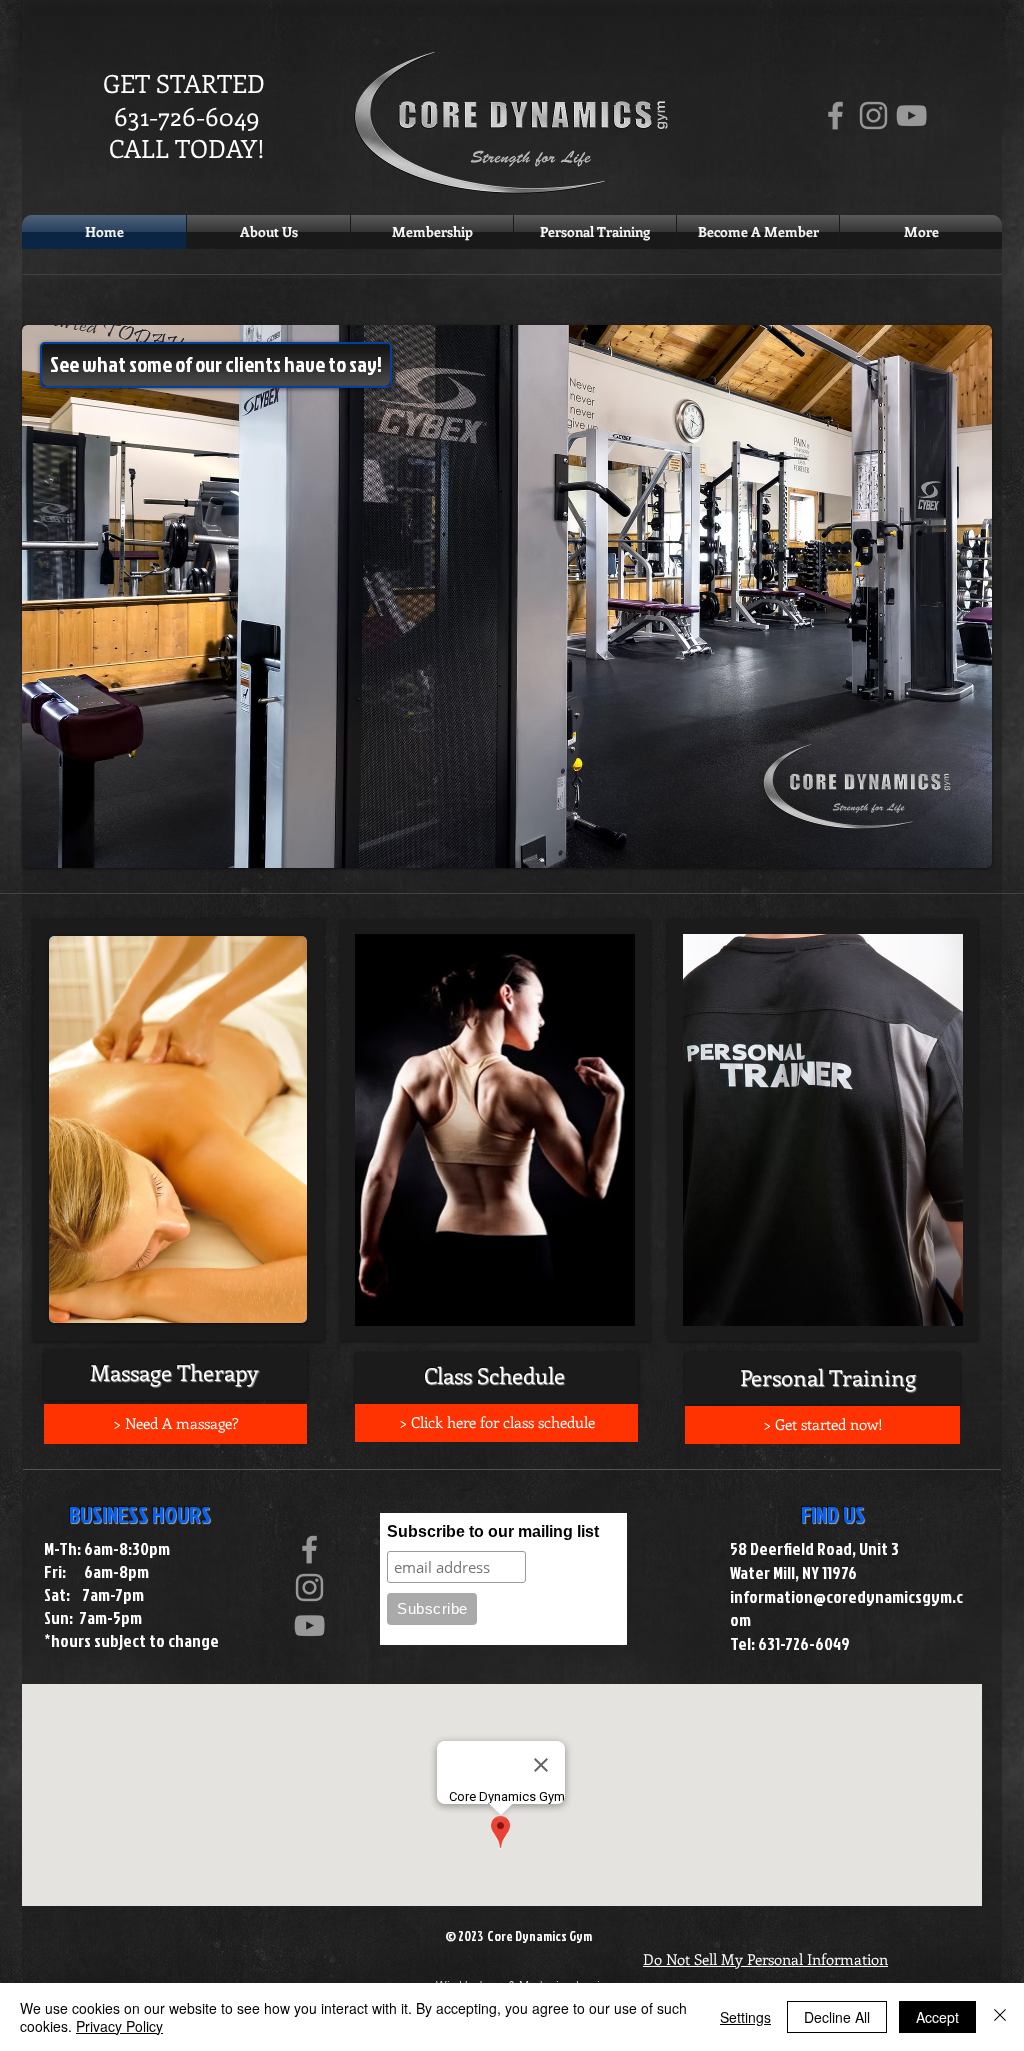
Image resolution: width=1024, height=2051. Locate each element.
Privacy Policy (119, 2026)
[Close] (1000, 2017)
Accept (937, 2017)
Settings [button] (745, 2017)
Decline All (837, 2017)
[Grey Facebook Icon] (835, 115)
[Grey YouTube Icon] (911, 115)
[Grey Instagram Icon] (873, 115)
